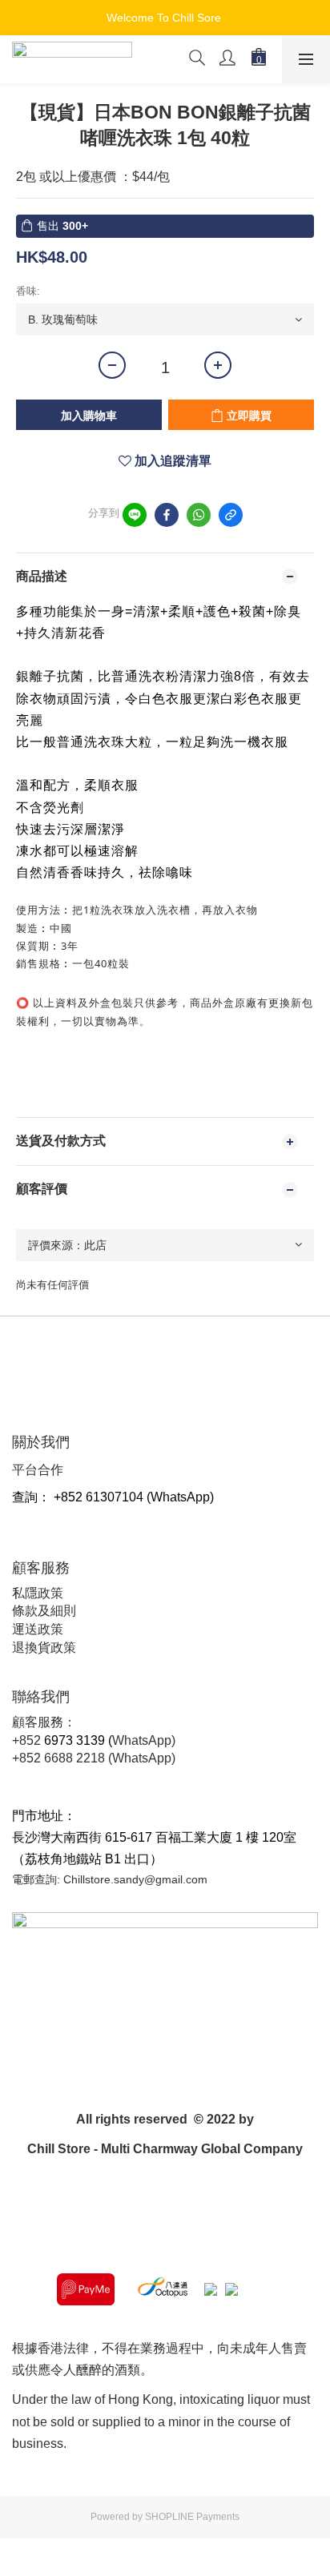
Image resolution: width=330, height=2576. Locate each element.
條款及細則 (44, 1611)
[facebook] (167, 515)
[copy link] (231, 515)
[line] (135, 515)
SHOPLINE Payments (192, 2517)
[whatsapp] (199, 515)
